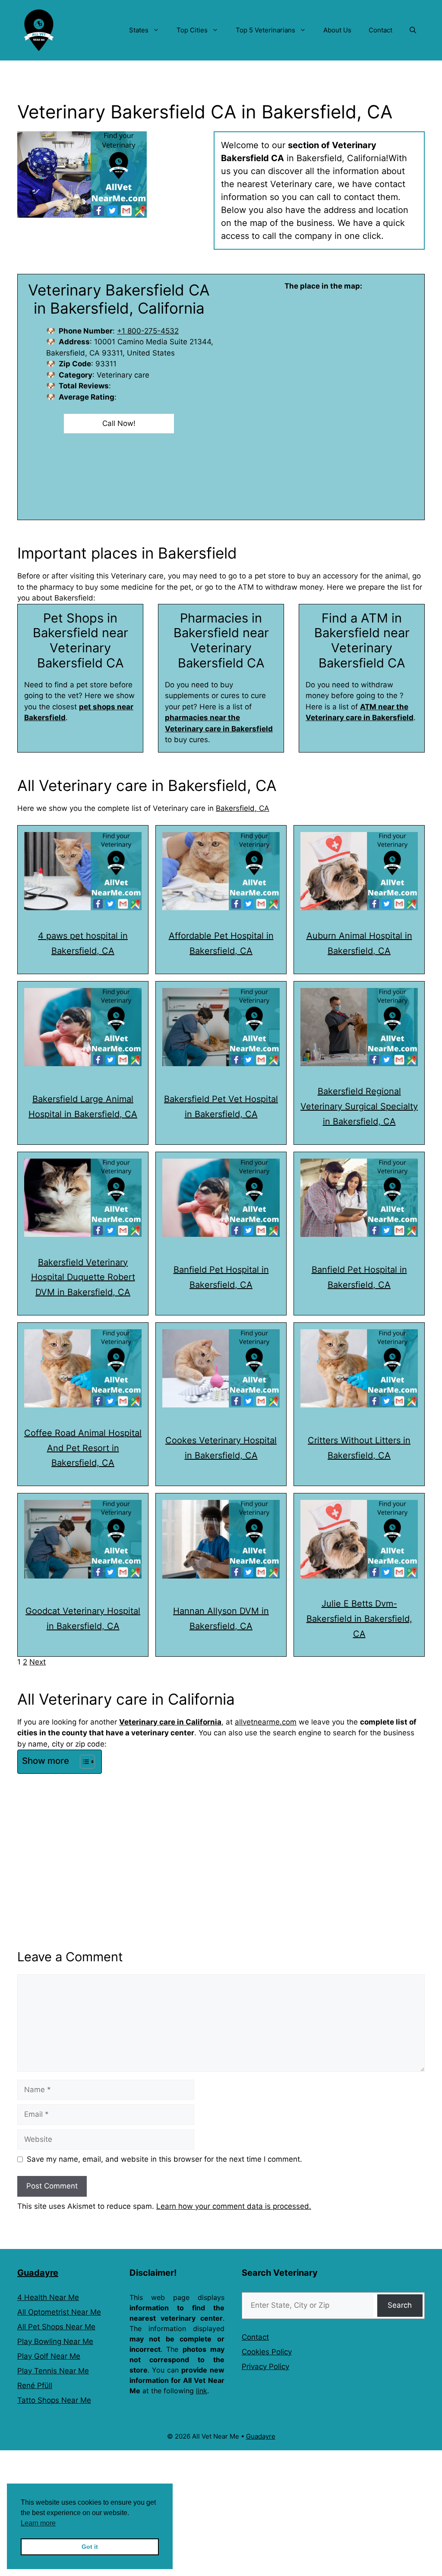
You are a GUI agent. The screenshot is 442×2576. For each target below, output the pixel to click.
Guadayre (38, 2273)
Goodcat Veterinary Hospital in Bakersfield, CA (83, 1618)
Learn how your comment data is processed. (234, 2206)
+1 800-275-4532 (148, 331)
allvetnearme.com (266, 1722)
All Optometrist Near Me (59, 2312)
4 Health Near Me (48, 2297)
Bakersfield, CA (243, 808)
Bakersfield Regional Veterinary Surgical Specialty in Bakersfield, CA (359, 1106)
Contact (380, 30)
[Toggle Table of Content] (83, 1762)
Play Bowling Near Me (55, 2341)
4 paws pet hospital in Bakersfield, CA (83, 943)
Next (38, 1662)
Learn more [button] (38, 2523)
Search (400, 2305)
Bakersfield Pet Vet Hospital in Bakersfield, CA (221, 1107)
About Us (337, 30)
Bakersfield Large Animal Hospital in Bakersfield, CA (83, 1107)
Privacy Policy (265, 2366)
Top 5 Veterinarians (265, 30)
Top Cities (192, 30)
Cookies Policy (267, 2352)
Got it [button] (90, 2547)
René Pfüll (35, 2385)
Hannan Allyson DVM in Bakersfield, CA (221, 1618)
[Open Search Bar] (413, 30)
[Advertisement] (221, 1842)
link (202, 2391)
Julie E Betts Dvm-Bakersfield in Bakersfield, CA (359, 1619)
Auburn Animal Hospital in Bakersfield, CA (359, 943)
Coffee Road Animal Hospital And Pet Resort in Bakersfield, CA (83, 1448)
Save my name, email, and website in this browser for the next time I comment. (164, 2159)
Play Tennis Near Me (53, 2371)
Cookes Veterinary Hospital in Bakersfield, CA (221, 1448)
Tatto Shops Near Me (54, 2400)
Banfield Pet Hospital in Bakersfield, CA (221, 1277)
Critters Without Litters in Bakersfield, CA (359, 1448)
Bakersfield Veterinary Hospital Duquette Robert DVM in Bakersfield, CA (83, 1277)
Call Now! (119, 423)
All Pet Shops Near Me (56, 2327)
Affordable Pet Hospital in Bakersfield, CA (221, 943)
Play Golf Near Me (49, 2356)
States (139, 30)
